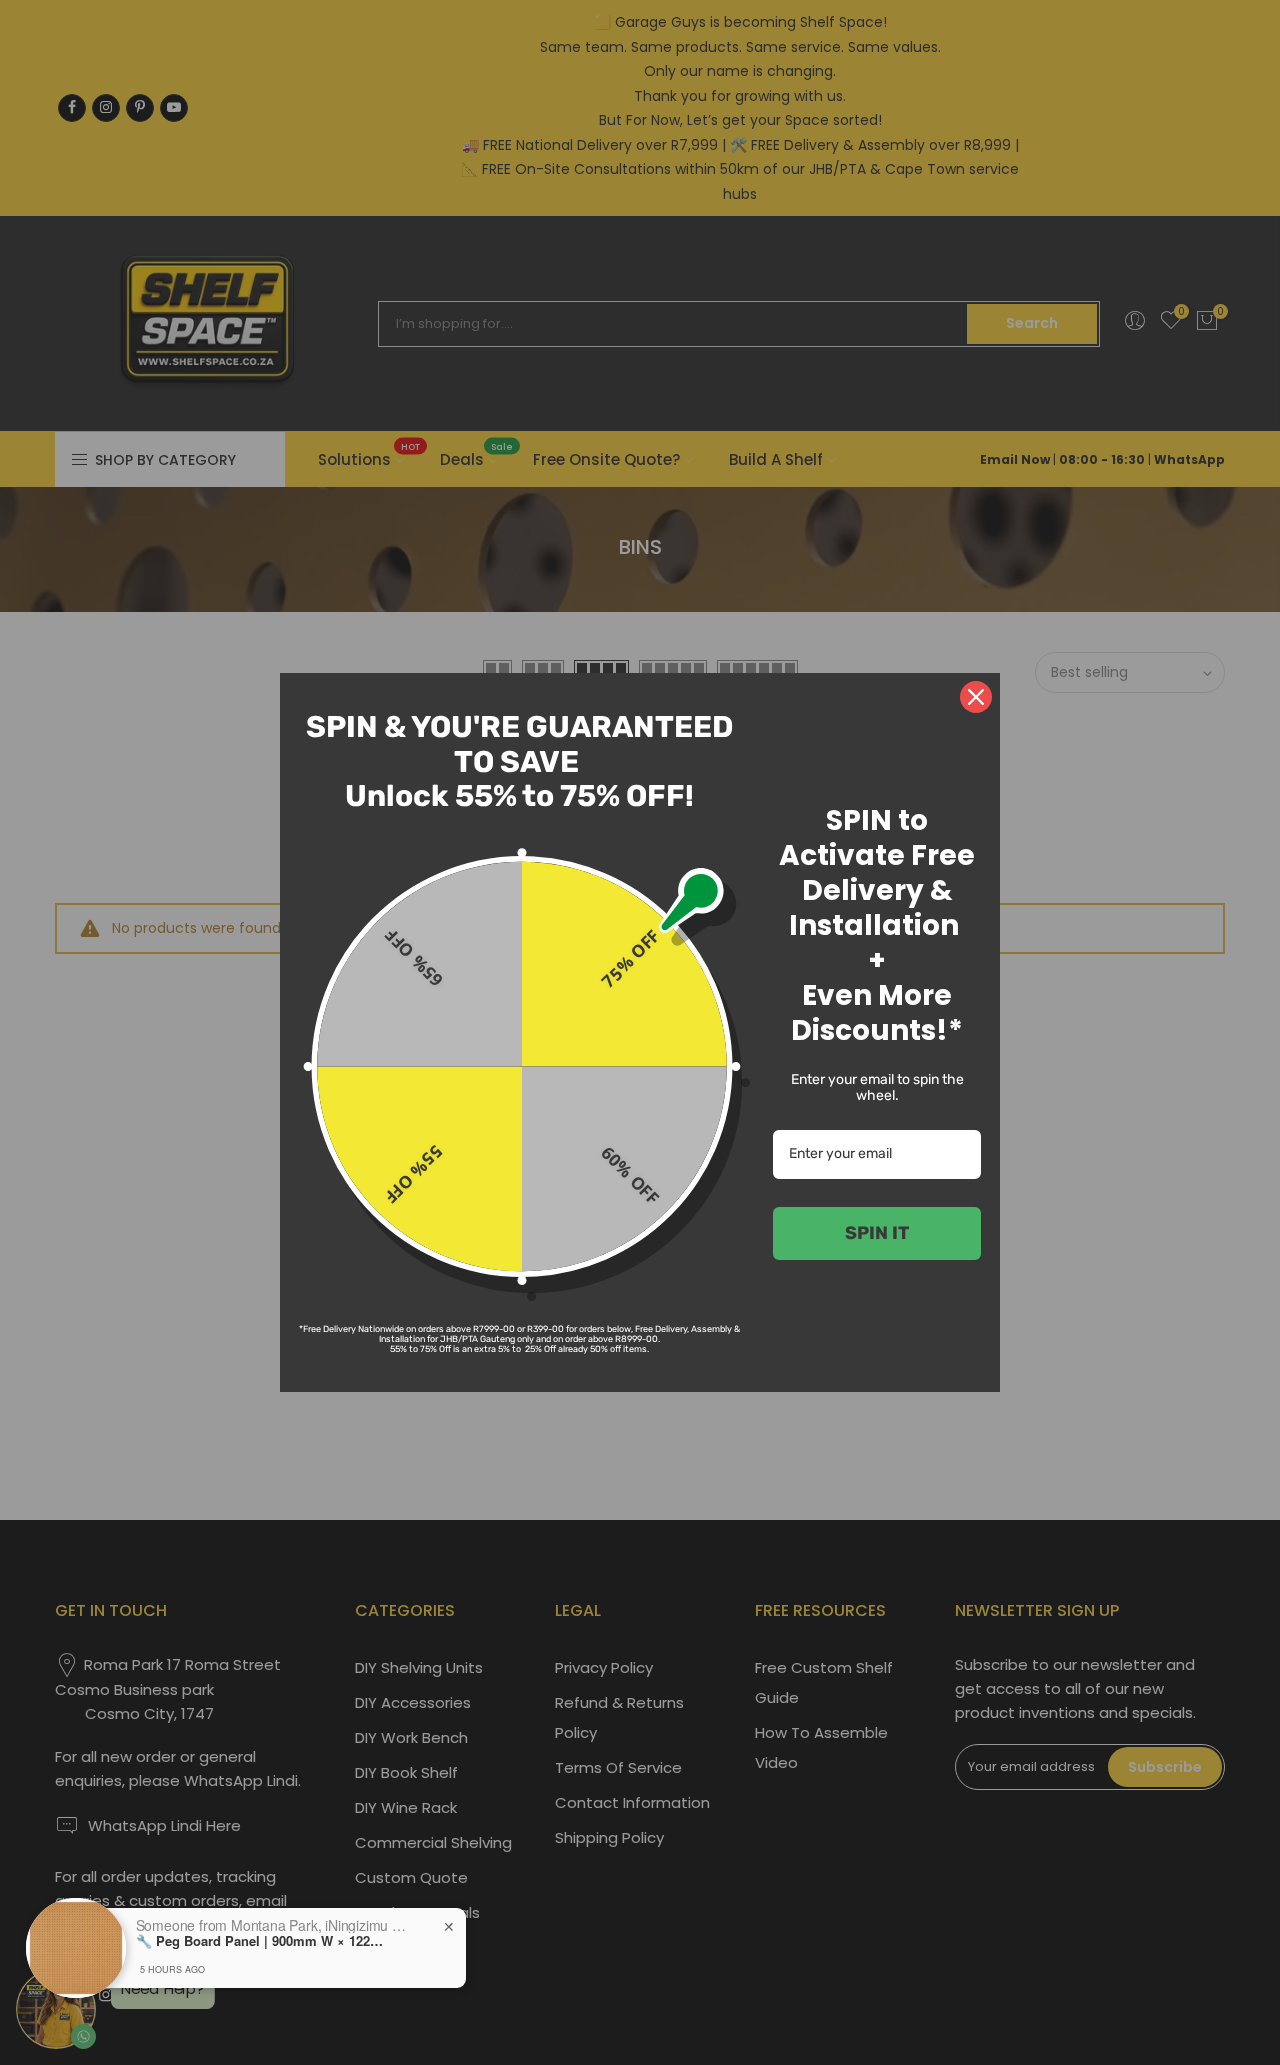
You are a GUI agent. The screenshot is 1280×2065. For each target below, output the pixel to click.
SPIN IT (877, 1233)
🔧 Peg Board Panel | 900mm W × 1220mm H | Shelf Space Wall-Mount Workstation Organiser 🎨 (261, 1941)
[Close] (976, 697)
